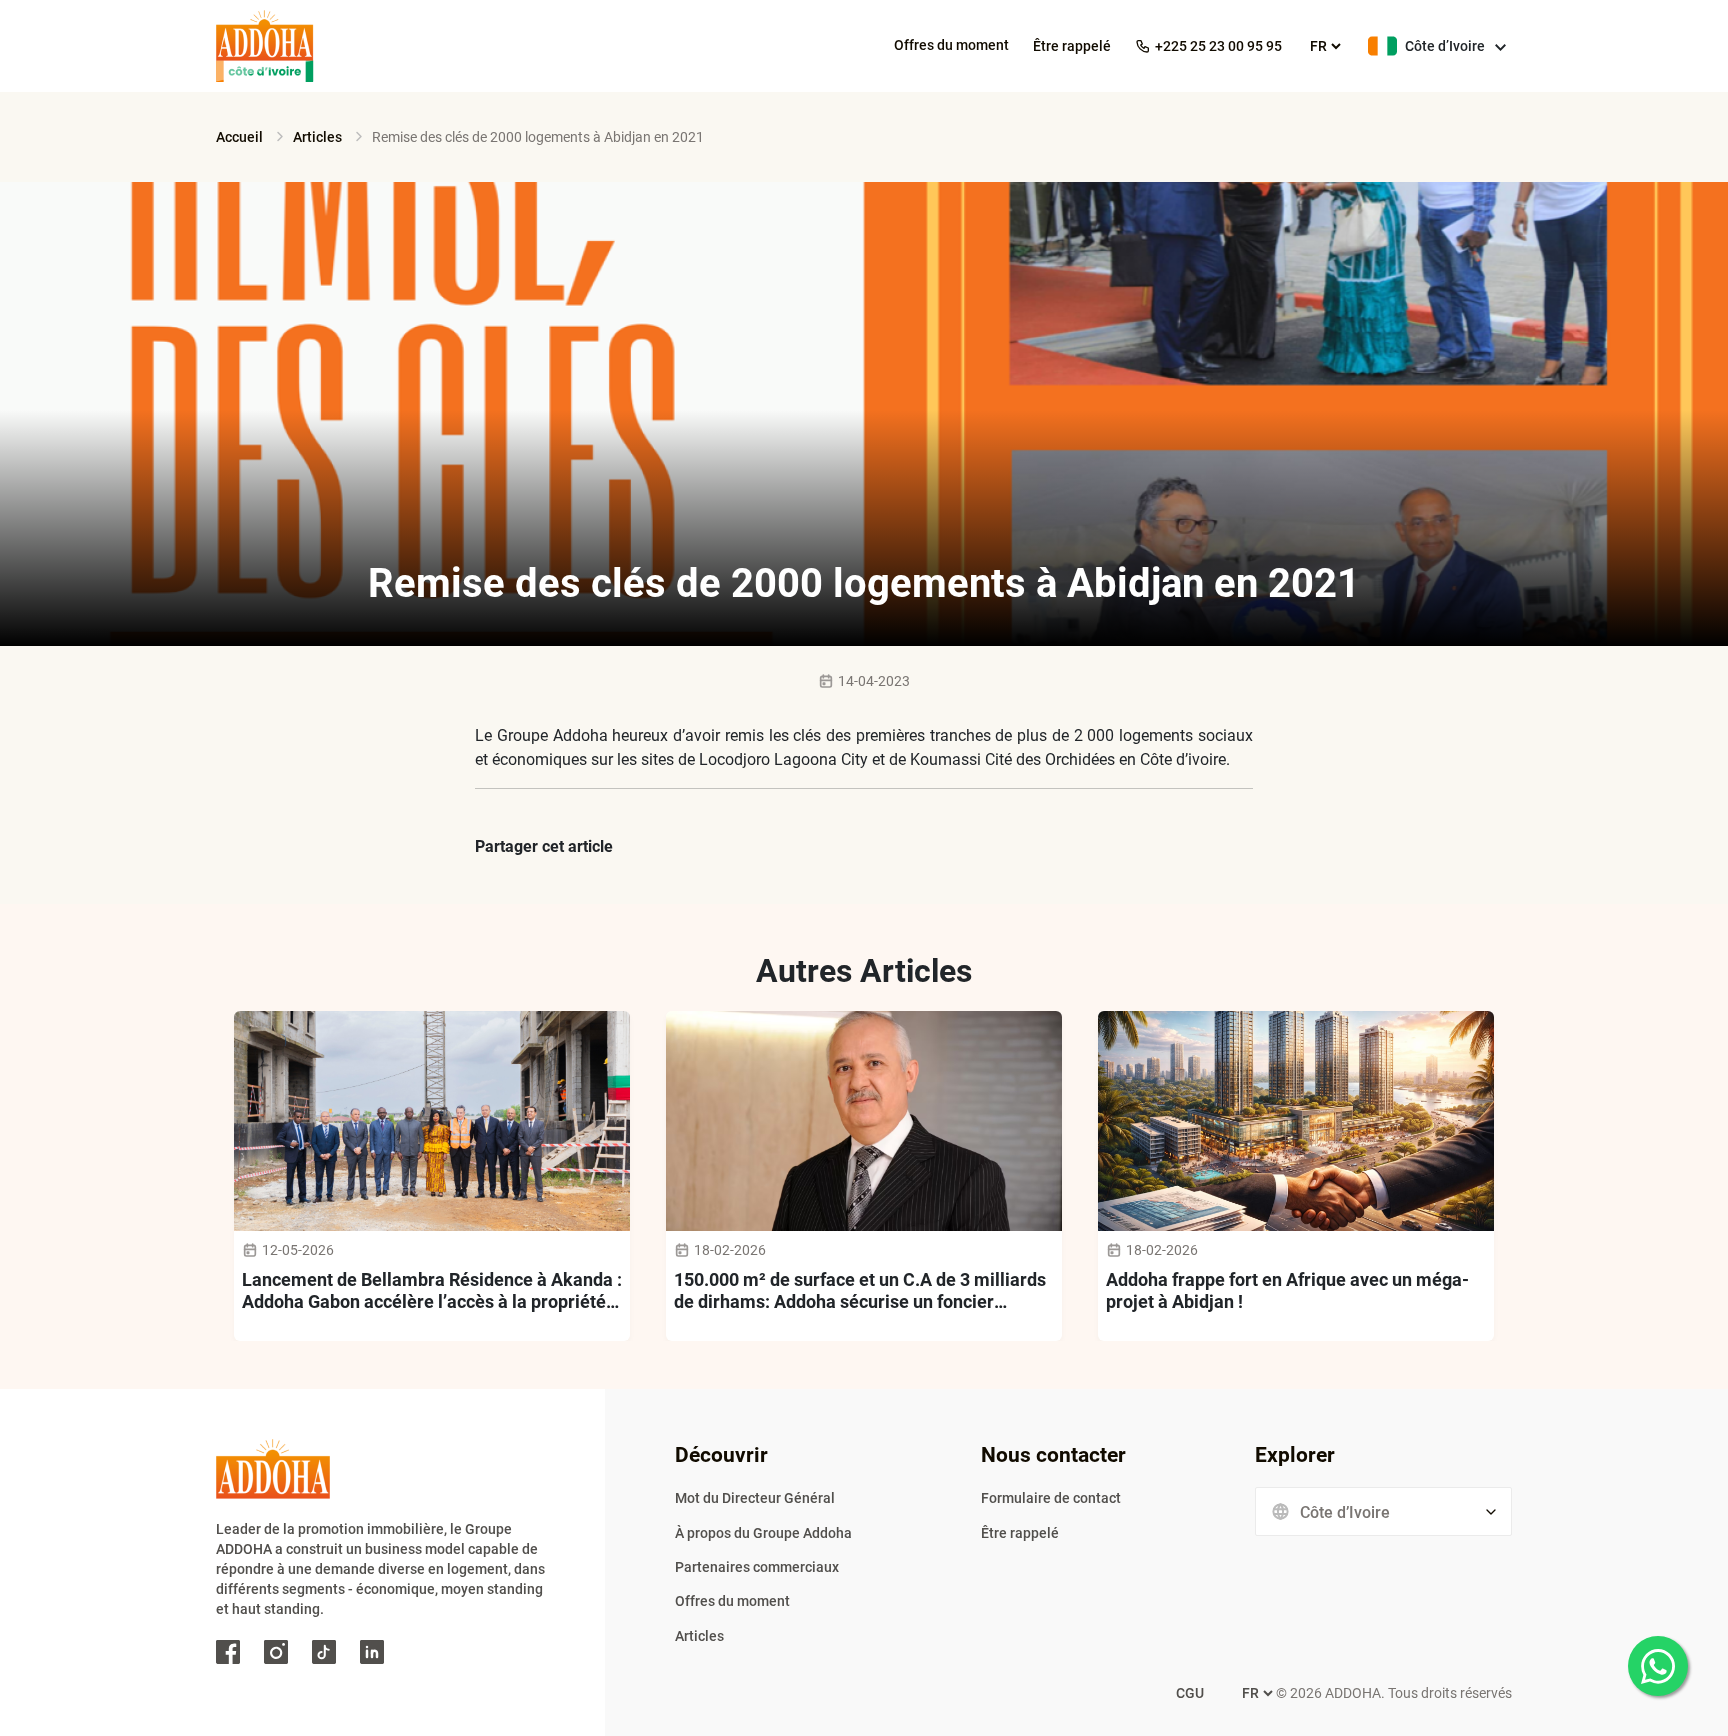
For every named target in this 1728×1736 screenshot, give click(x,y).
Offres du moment (951, 45)
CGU (1190, 1693)
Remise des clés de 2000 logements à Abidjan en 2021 (538, 137)
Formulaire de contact (1051, 1498)
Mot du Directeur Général (755, 1498)
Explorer (1295, 1455)
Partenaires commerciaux (757, 1567)
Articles (317, 137)
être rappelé (1072, 46)
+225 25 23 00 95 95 (1218, 46)
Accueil (239, 137)
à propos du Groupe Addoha (763, 1533)
